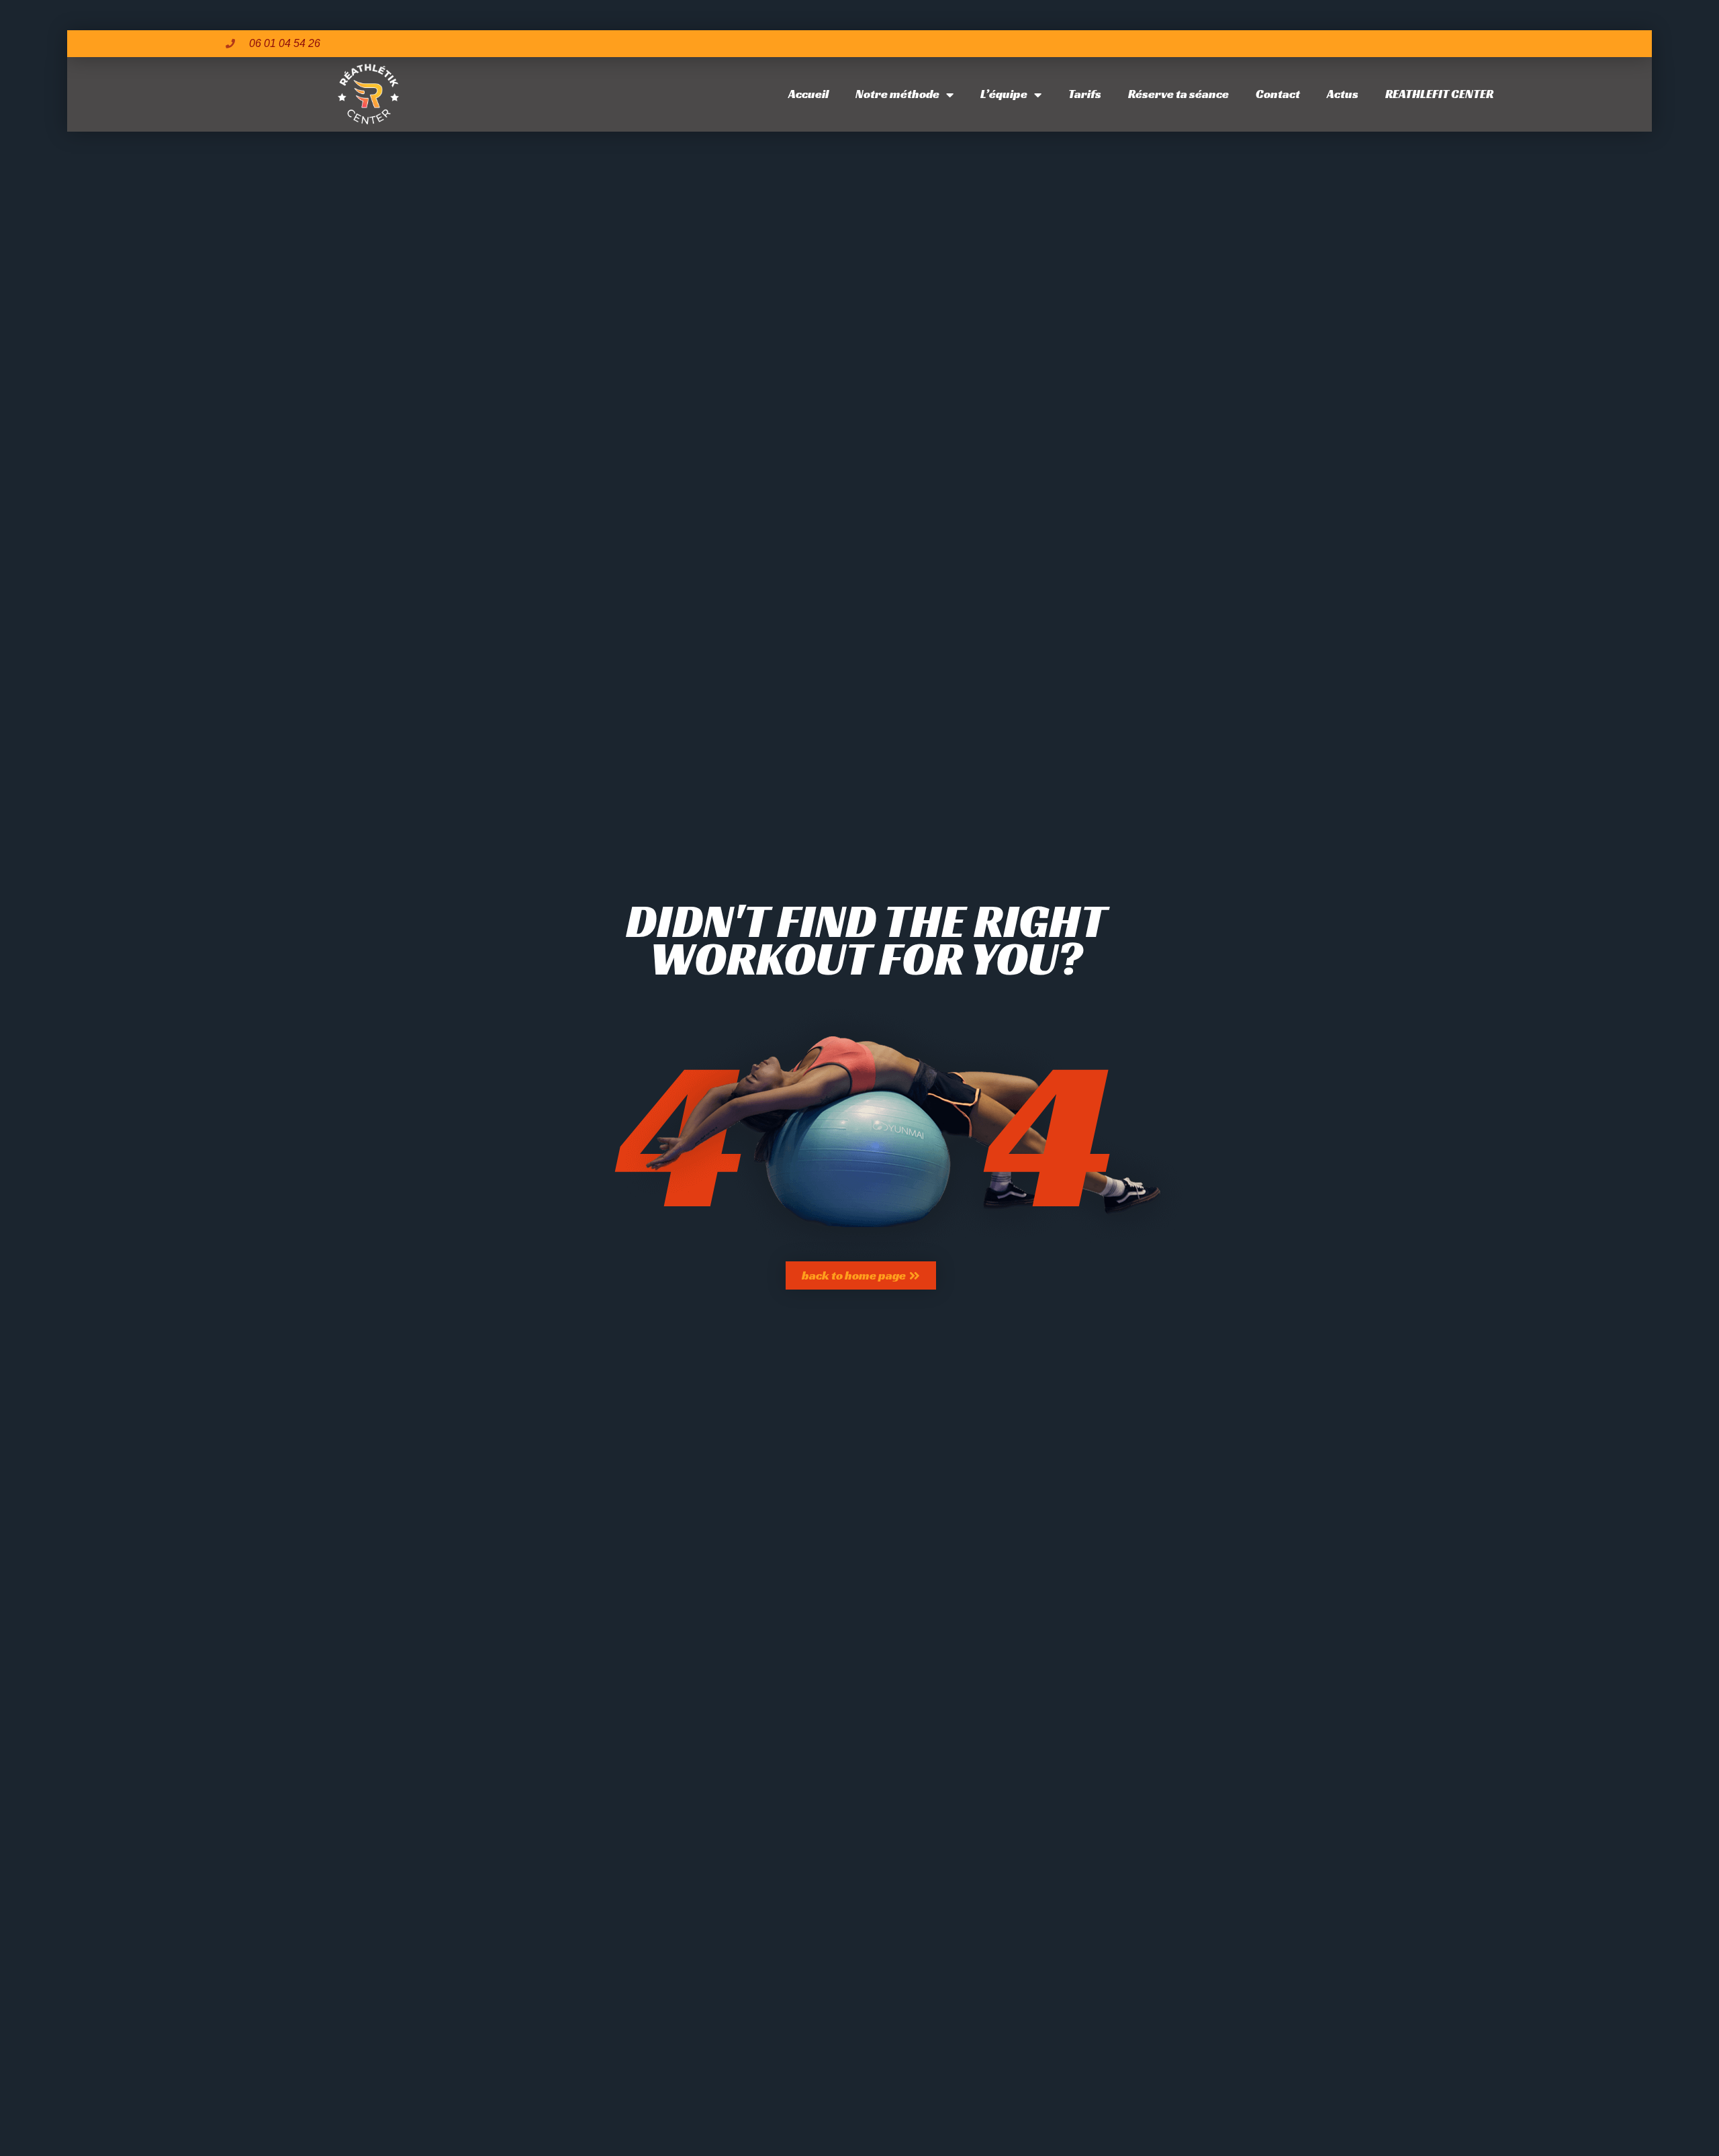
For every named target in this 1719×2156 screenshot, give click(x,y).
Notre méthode (897, 94)
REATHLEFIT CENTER (1439, 94)
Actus (1343, 94)
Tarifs (1085, 94)
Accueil (808, 94)
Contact (1278, 94)
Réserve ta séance (1178, 94)
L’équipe (1004, 94)
